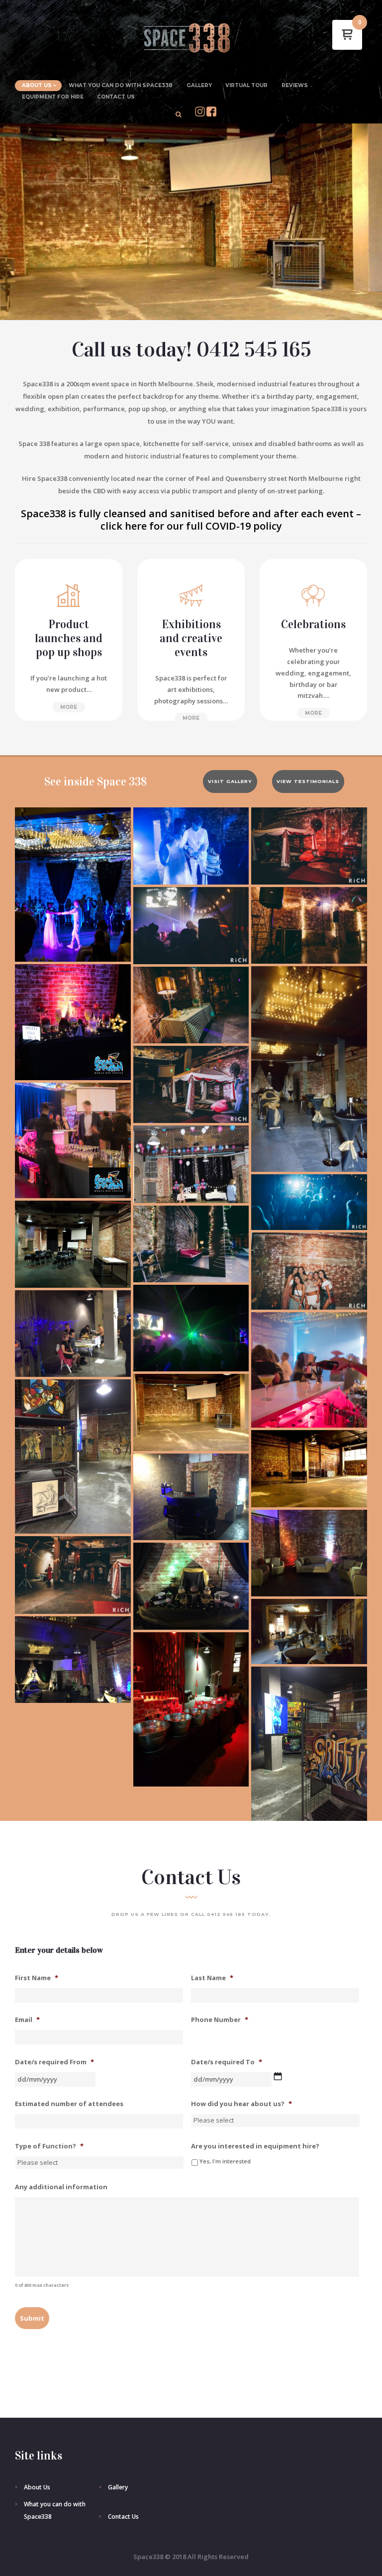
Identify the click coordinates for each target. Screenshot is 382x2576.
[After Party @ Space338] (309, 925)
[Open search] (179, 114)
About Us (37, 85)
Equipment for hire (53, 97)
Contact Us (116, 97)
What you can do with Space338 (121, 85)
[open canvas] (191, 1412)
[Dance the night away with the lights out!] (191, 1328)
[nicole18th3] (309, 1271)
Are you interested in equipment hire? (255, 2146)
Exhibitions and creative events (191, 638)
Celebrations (313, 624)
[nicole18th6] (309, 846)
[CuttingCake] (191, 846)
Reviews (295, 85)
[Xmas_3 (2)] (73, 1141)
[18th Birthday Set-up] (191, 1164)
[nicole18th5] (191, 1084)
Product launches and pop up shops (69, 638)
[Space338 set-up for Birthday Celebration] (309, 1069)
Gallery (199, 85)
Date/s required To (227, 2062)
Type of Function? (49, 2146)
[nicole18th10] (309, 1202)
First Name (37, 1978)
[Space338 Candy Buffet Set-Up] (191, 1586)
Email (27, 2020)
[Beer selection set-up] (191, 1709)
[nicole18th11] (191, 926)
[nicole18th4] (73, 1575)
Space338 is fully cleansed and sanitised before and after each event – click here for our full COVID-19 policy (191, 520)
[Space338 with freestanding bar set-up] (191, 1497)
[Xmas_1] (73, 1022)
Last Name (212, 1978)
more (69, 707)
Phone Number (220, 2020)
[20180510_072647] (73, 1244)
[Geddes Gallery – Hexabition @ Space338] (73, 1456)
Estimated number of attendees (69, 2104)
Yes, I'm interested (225, 2161)
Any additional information (61, 2187)
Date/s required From (54, 2062)
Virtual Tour (246, 85)
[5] (73, 1334)
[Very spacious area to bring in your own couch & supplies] (309, 1553)
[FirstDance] (73, 885)
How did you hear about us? (241, 2104)
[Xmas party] (309, 1370)
